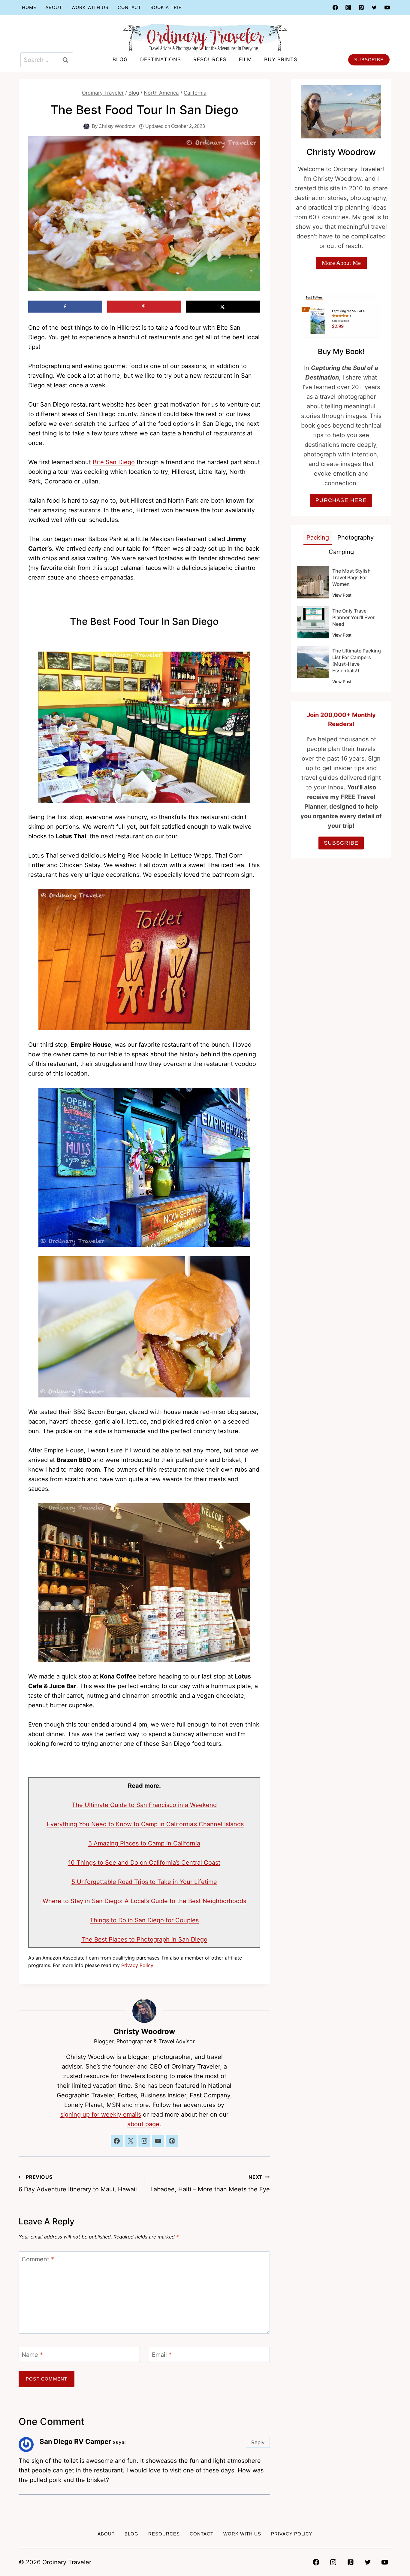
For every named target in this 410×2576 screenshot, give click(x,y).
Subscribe (369, 60)
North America (161, 93)
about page (143, 2124)
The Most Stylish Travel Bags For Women (351, 577)
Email (162, 2355)
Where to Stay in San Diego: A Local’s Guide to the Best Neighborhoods (144, 1901)
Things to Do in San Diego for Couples (144, 1920)
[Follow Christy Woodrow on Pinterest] (172, 2141)
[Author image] (86, 126)
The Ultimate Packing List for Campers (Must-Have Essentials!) (357, 661)
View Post (342, 596)
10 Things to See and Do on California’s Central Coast (144, 1863)
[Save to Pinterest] (144, 307)
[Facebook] (335, 8)
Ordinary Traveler (103, 93)
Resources (210, 59)
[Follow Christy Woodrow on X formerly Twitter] (131, 2141)
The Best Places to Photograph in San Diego (144, 1939)
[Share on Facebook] (65, 307)
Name (32, 2355)
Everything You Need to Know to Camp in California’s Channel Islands (145, 1824)
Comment (38, 2259)
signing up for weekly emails (101, 2114)
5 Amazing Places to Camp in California (144, 1843)
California (195, 93)
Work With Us (90, 7)
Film (245, 59)
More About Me (341, 263)
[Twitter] (374, 8)
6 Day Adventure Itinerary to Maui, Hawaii (78, 2183)
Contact (130, 7)
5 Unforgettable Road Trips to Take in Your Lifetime (144, 1882)
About (54, 7)
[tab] (318, 538)
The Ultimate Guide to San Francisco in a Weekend (144, 1805)
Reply (258, 2442)
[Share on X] (223, 307)
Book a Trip (166, 7)
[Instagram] (348, 8)
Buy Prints (281, 59)
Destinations (161, 59)
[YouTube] (387, 8)
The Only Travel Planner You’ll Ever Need (353, 617)
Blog (120, 59)
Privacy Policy (137, 1965)
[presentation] (313, 582)
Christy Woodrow (117, 126)
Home (29, 7)
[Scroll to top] (393, 2556)
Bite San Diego (114, 462)
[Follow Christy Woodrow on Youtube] (158, 2141)
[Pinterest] (361, 8)
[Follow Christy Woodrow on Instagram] (144, 2141)
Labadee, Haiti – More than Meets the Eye (210, 2183)
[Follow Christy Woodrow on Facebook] (117, 2141)
